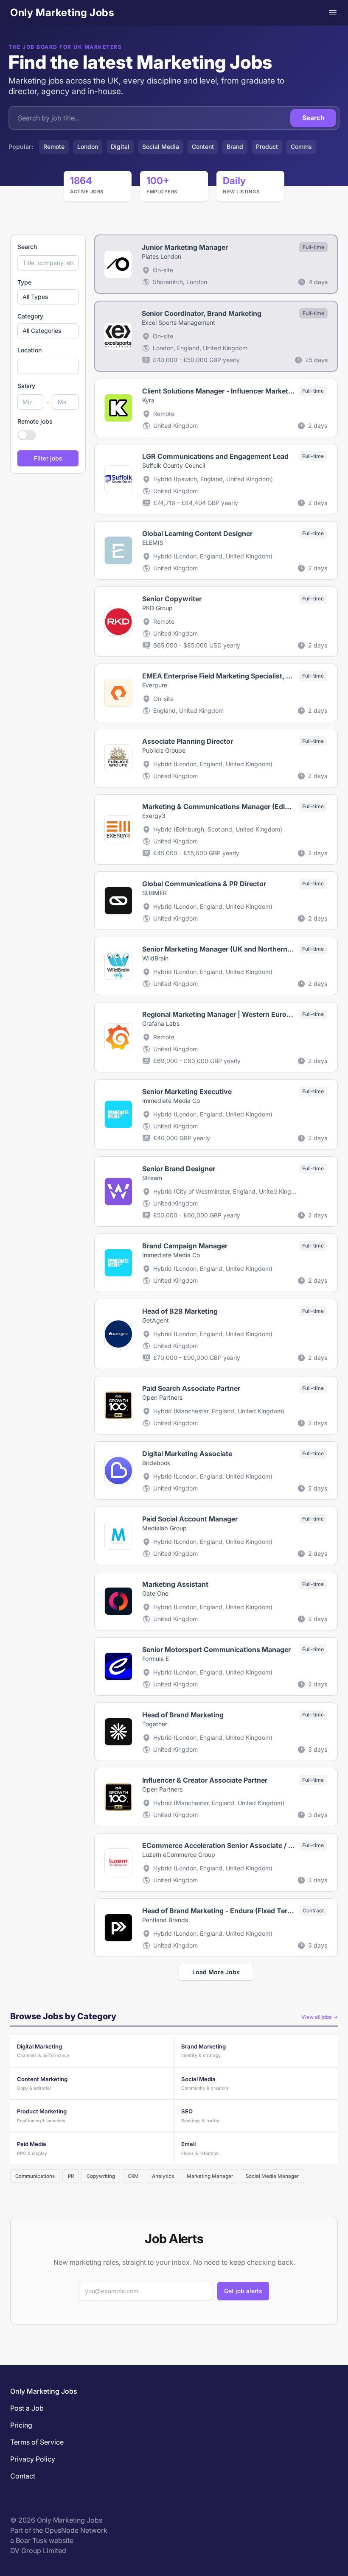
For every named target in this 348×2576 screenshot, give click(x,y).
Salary (26, 386)
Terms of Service (37, 2442)
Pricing (21, 2425)
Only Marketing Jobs (62, 13)
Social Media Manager (272, 2176)
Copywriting (101, 2176)
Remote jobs (35, 421)
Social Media (161, 147)
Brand (235, 147)
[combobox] (48, 366)
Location (29, 350)
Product (267, 147)
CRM (133, 2176)
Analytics (163, 2176)
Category (30, 316)
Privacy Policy (33, 2459)
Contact (23, 2476)
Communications (35, 2176)
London (88, 147)
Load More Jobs (216, 1972)
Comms (301, 147)
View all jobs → (320, 2017)
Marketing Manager (210, 2176)
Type (24, 282)
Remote (54, 147)
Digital (120, 147)
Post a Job (27, 2408)
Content (203, 147)
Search (313, 118)
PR (71, 2176)
